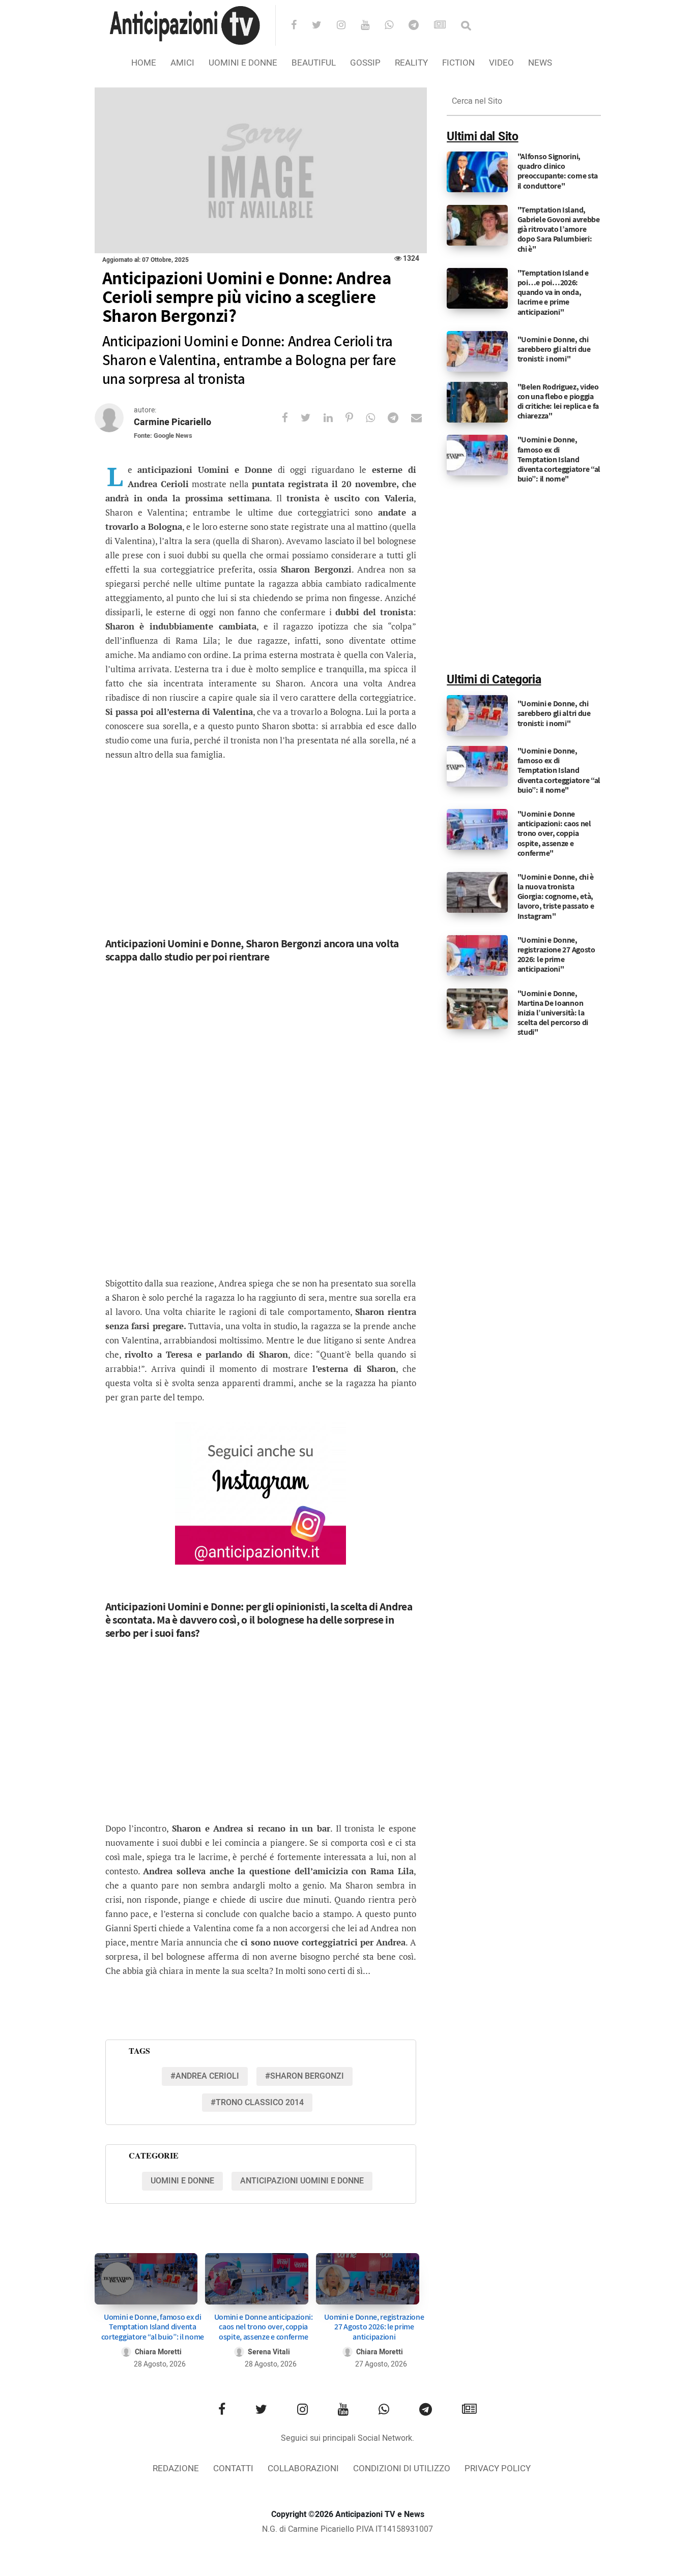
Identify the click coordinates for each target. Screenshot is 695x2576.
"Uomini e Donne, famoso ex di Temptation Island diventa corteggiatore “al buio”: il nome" (559, 459)
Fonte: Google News (163, 436)
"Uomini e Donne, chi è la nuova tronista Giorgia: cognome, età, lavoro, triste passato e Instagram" (556, 896)
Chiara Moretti (158, 2352)
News (540, 63)
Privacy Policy (498, 2468)
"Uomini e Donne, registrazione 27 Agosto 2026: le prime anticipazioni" (556, 955)
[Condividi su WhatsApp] (377, 418)
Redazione (176, 2468)
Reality (411, 63)
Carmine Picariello (172, 422)
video (501, 63)
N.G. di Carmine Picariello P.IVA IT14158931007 (347, 2529)
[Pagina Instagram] (260, 1493)
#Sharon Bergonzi (305, 2076)
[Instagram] (348, 26)
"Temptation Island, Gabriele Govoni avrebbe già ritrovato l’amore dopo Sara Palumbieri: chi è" (559, 229)
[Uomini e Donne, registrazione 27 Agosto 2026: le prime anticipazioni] (368, 2279)
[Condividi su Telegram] (399, 418)
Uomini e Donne (243, 63)
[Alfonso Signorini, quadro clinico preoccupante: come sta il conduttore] (477, 172)
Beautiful (314, 63)
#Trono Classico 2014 (257, 2103)
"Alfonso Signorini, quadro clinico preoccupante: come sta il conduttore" (558, 171)
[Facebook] (300, 26)
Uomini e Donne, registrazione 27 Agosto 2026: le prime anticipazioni (374, 2327)
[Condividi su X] (312, 418)
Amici (182, 63)
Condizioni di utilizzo (402, 2468)
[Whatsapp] (396, 26)
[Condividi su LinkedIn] (335, 418)
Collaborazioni (303, 2468)
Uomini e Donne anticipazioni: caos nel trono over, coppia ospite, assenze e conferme (264, 2327)
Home (144, 63)
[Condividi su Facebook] (291, 418)
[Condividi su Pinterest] (356, 418)
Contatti (233, 2468)
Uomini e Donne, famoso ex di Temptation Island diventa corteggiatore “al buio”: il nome (153, 2327)
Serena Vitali (269, 2352)
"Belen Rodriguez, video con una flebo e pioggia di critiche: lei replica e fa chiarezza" (558, 401)
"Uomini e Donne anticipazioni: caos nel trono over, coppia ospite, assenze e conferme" (554, 833)
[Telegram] (420, 26)
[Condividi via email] (423, 418)
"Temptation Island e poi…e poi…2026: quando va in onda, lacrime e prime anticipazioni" (553, 292)
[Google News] (446, 26)
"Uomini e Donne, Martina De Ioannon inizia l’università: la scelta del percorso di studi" (553, 1013)
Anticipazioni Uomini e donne (302, 2181)
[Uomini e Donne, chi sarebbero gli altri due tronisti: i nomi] (477, 351)
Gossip (365, 63)
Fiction (458, 63)
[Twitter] (323, 26)
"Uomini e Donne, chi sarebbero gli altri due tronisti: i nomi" (554, 349)
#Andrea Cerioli (205, 2076)
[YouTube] (372, 26)
